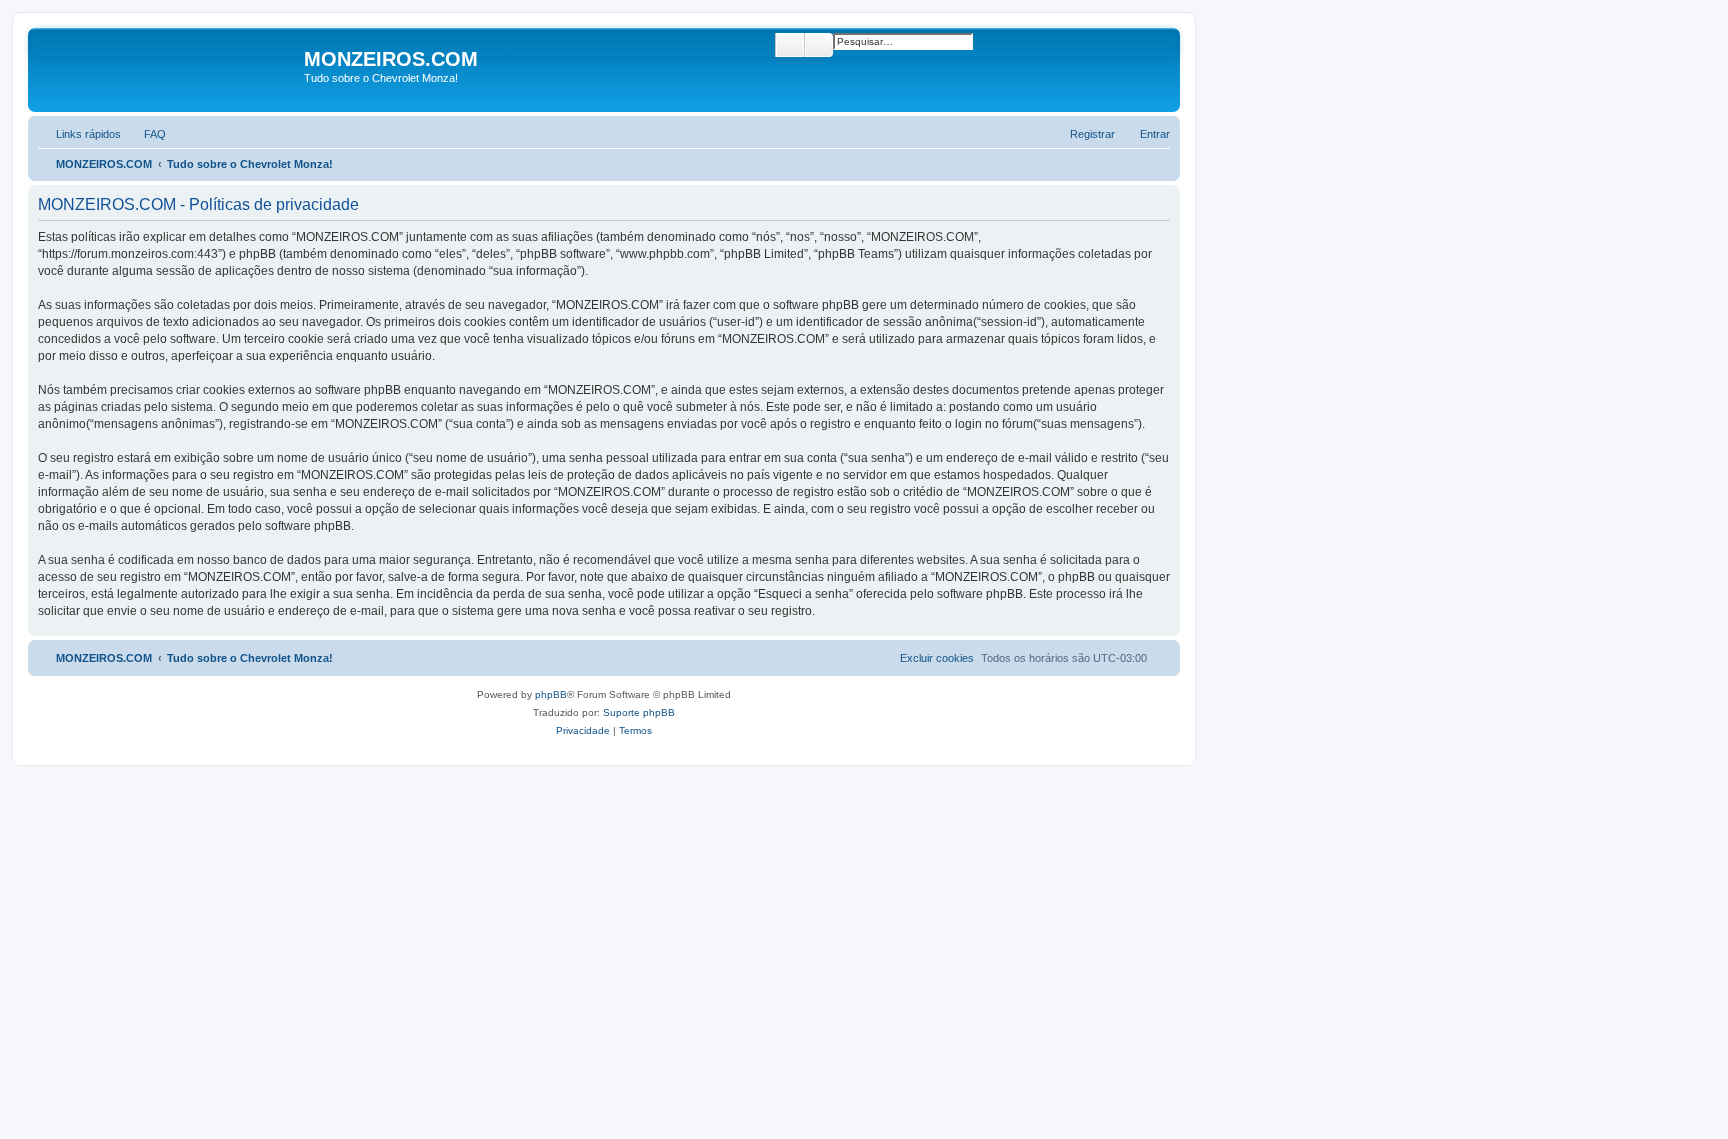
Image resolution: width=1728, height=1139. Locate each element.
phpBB (551, 694)
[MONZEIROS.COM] (168, 70)
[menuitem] (146, 134)
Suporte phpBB (639, 712)
